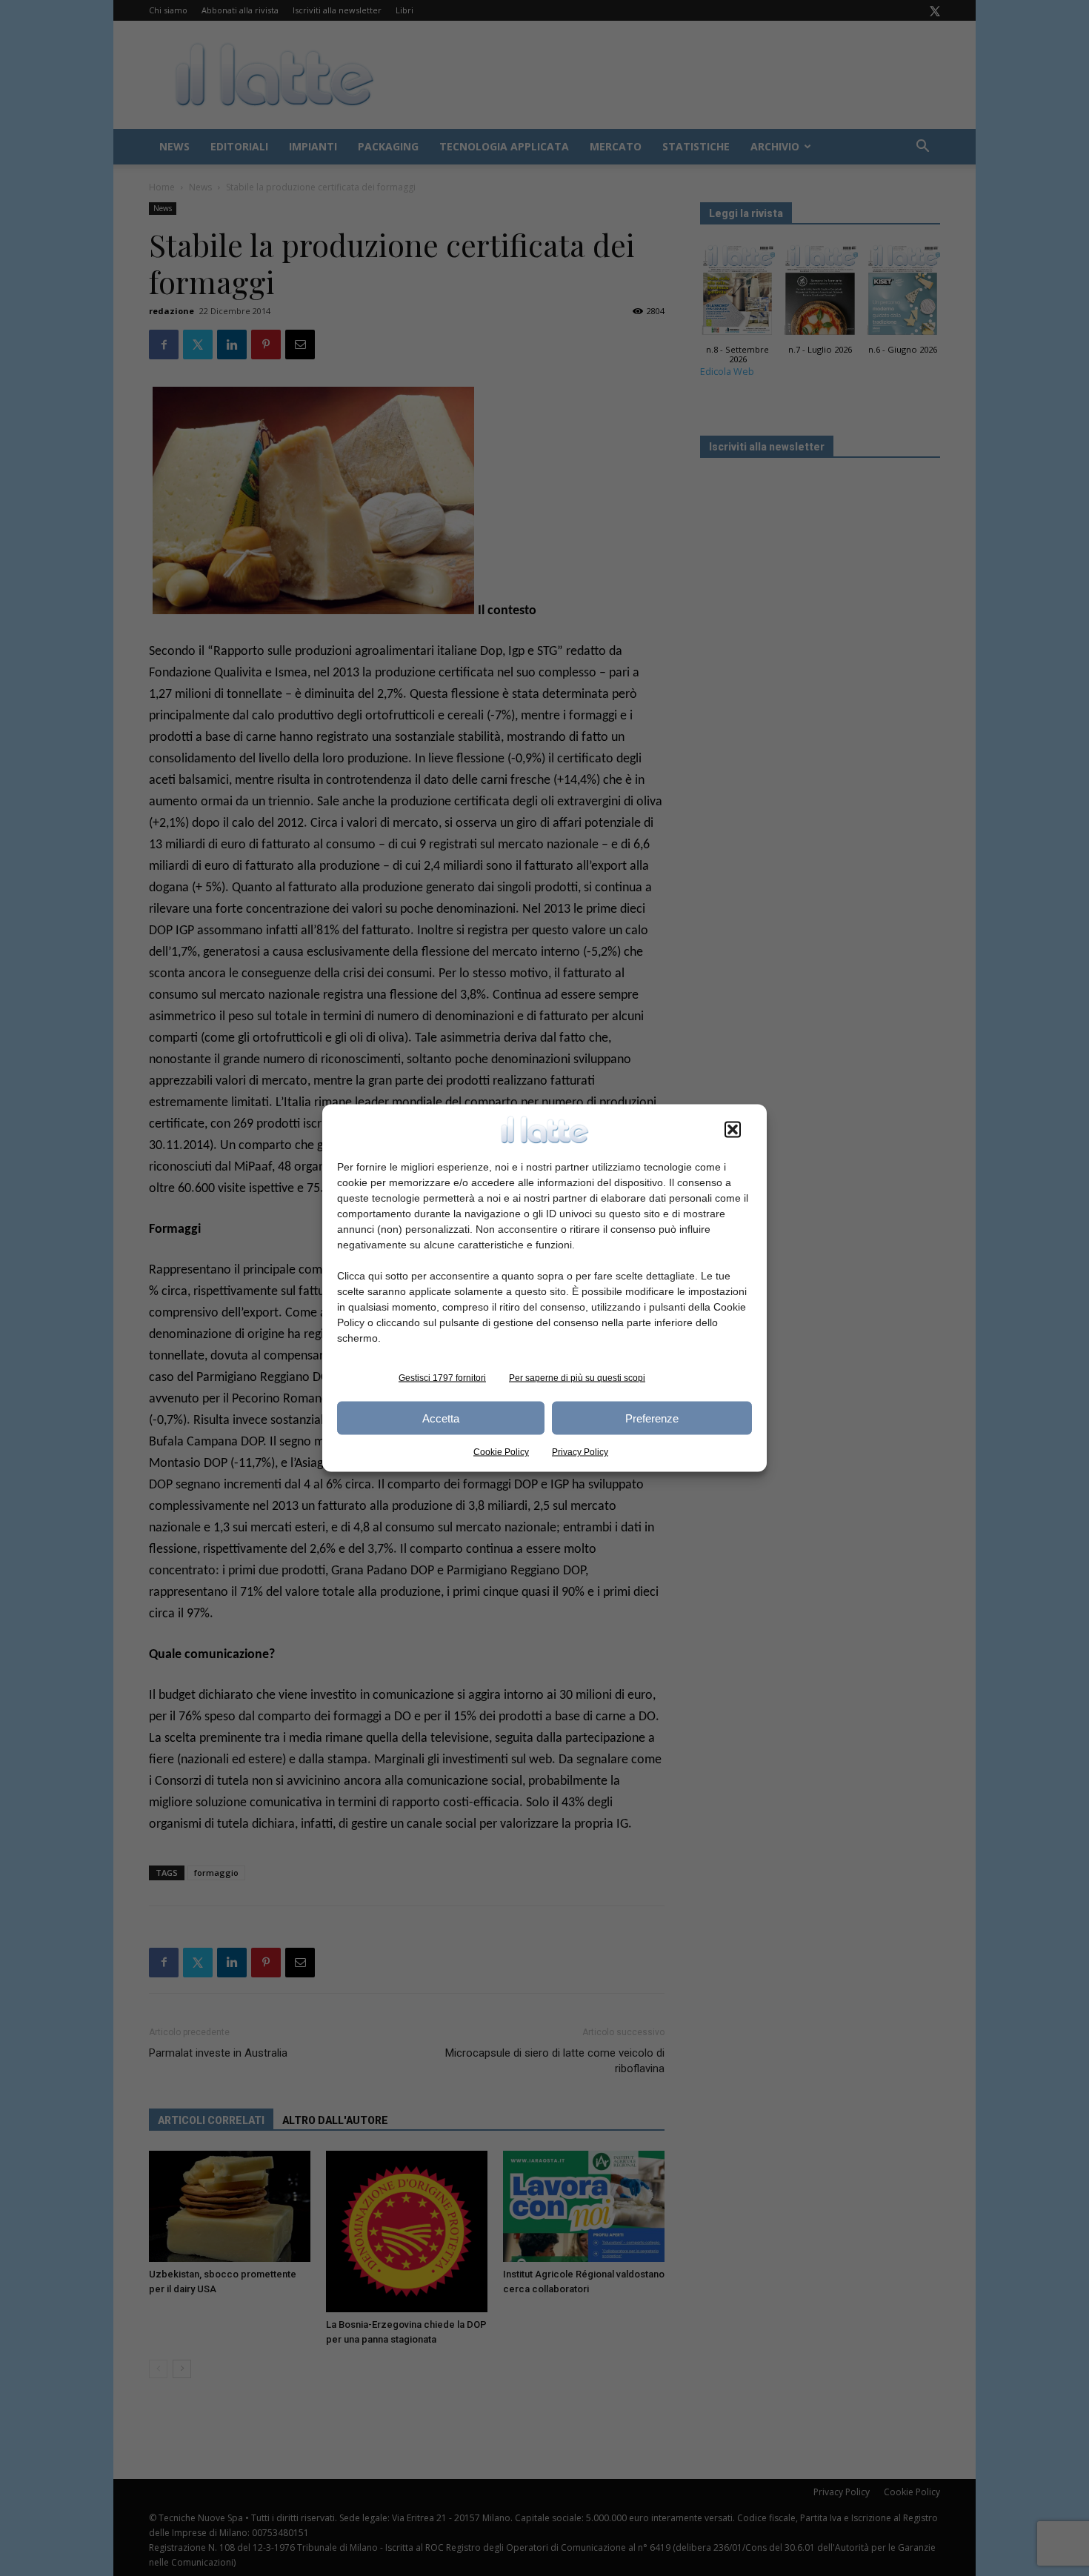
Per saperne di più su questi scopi (577, 1378)
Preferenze (652, 1418)
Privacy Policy (580, 1452)
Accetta (441, 1418)
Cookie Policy (501, 1452)
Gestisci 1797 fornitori (442, 1378)
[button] (733, 1130)
